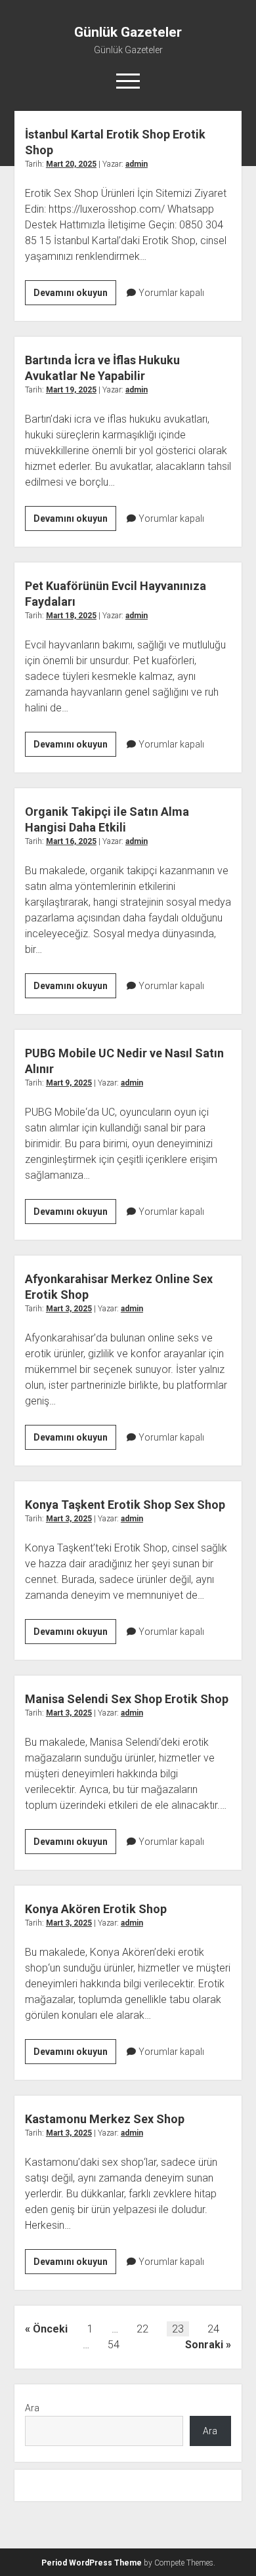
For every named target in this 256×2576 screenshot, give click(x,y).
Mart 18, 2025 (71, 616)
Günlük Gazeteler (128, 32)
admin (137, 164)
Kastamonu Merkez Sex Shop (105, 2119)
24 (213, 2329)
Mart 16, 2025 (71, 841)
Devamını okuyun (75, 296)
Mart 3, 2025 (69, 1309)
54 (114, 2345)
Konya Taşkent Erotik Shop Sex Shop (125, 1505)
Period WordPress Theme (92, 2563)
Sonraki (204, 2345)
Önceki (50, 2329)
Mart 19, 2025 (71, 390)
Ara (32, 2408)
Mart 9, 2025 (69, 1083)
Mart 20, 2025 (71, 164)
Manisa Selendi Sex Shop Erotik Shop (127, 1699)
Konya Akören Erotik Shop (96, 1909)
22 (142, 2329)
